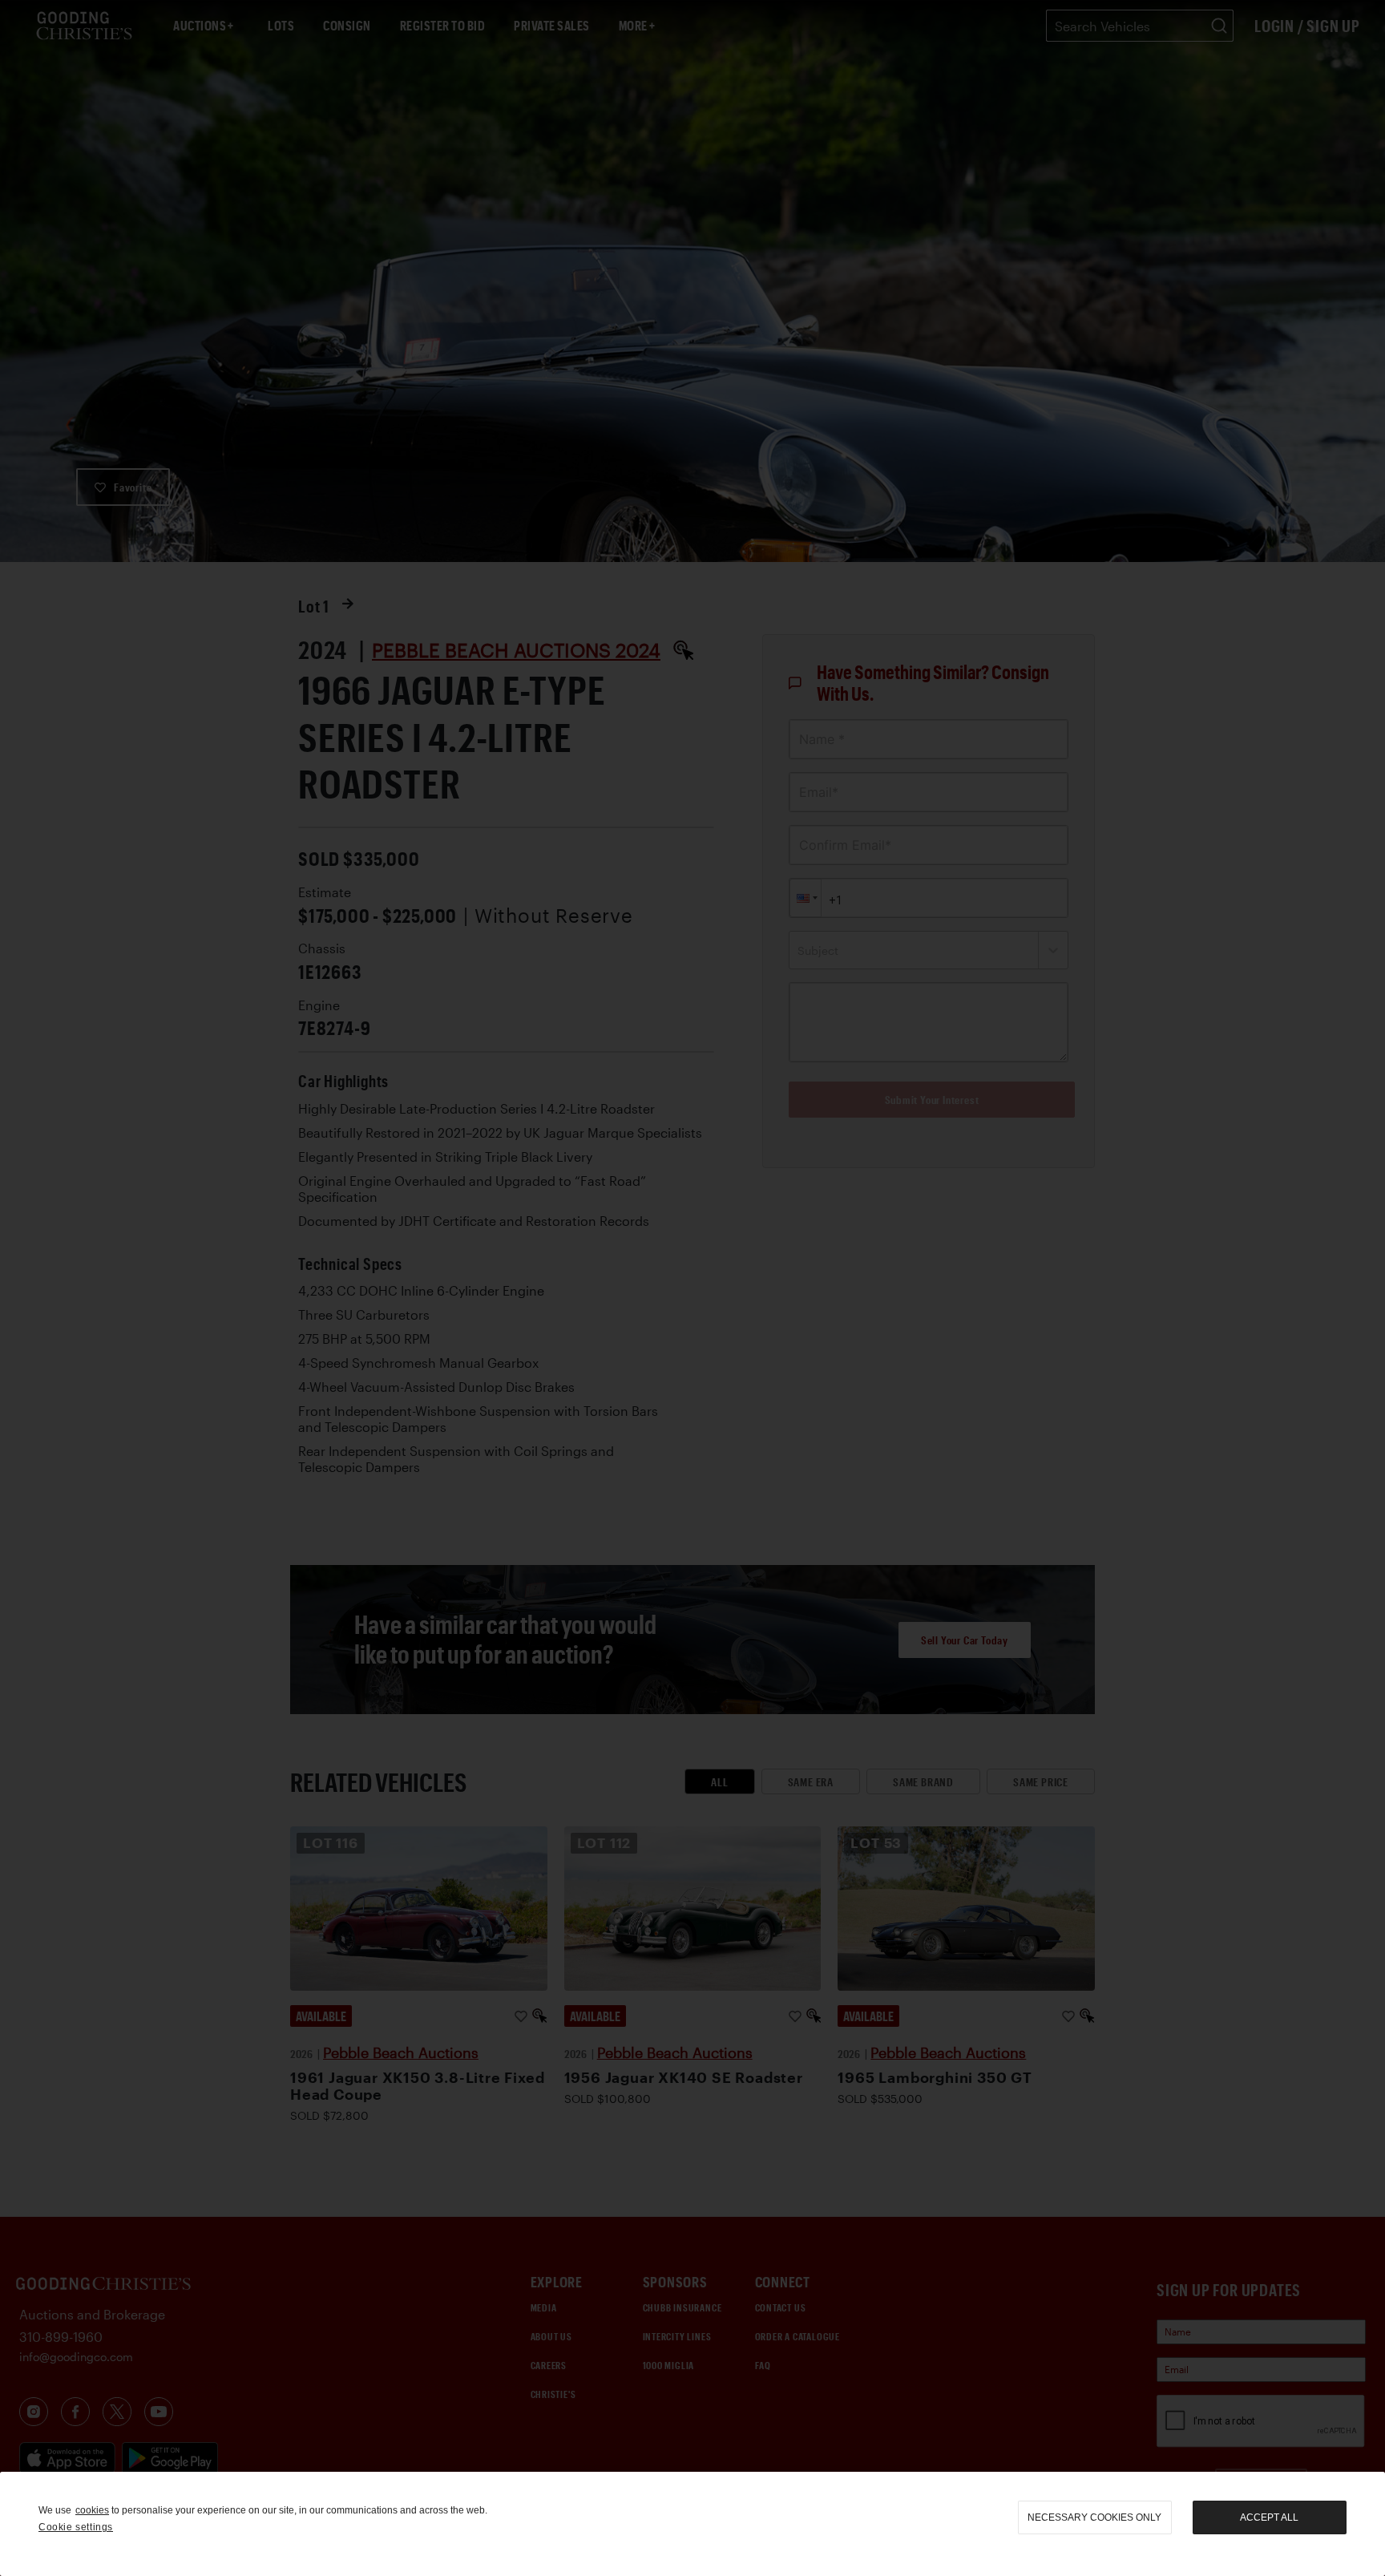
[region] (692, 2524)
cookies (92, 2510)
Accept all (1269, 2517)
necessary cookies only (1094, 2517)
